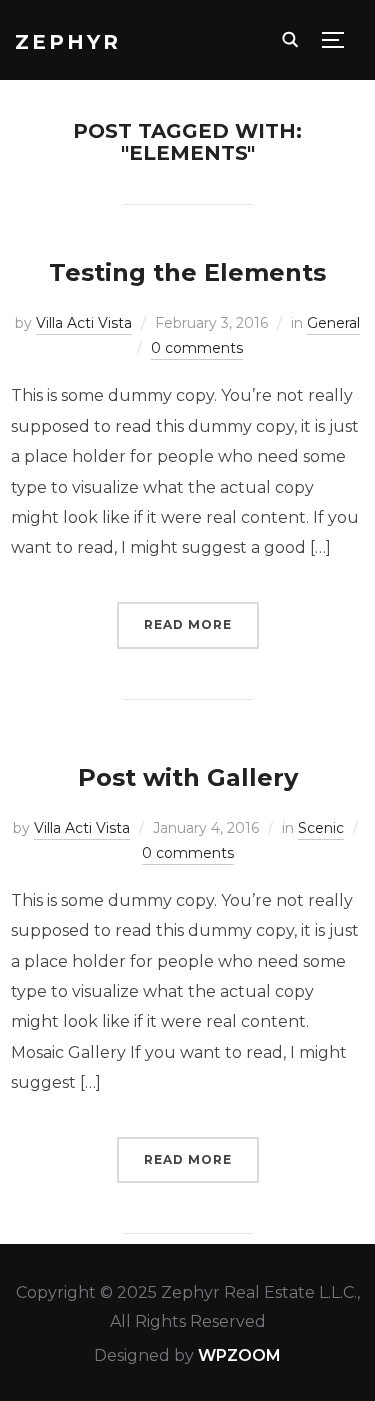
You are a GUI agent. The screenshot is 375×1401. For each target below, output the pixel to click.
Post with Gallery (188, 777)
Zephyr (68, 42)
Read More (188, 624)
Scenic (321, 828)
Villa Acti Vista (84, 323)
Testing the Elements (187, 272)
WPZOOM (239, 1355)
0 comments (197, 348)
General (333, 323)
